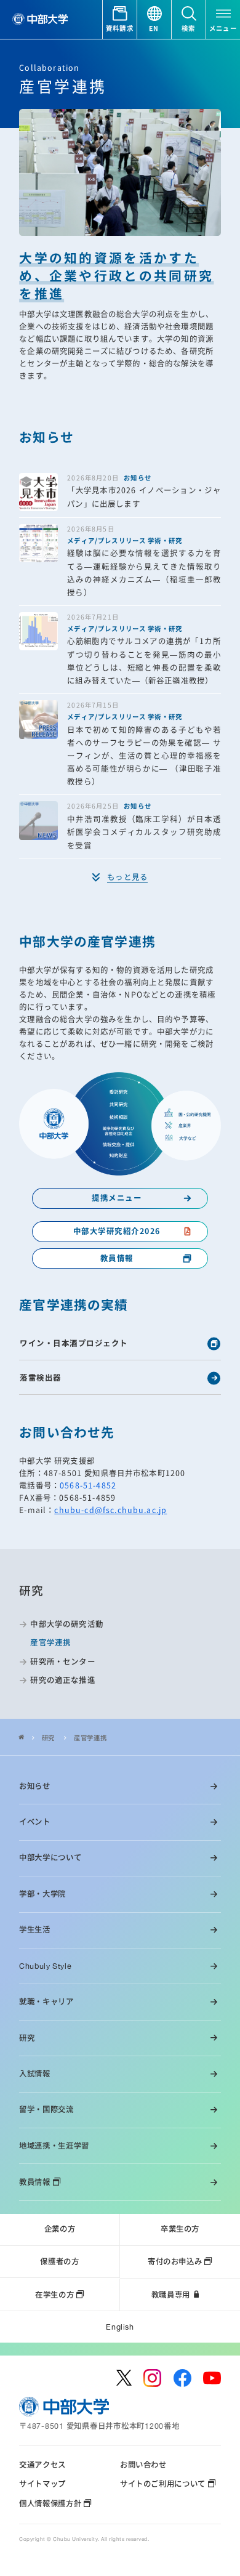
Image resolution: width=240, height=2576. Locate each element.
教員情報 (117, 1258)
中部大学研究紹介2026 (117, 1231)
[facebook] (182, 2378)
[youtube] (212, 2378)
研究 (48, 1738)
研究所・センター (62, 1662)
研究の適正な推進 (62, 1680)
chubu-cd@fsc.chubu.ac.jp (110, 1510)
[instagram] (152, 2378)
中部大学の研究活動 (66, 1624)
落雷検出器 (41, 1378)
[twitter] (124, 2378)
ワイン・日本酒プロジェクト (74, 1343)
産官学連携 (90, 1738)
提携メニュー (117, 1198)
